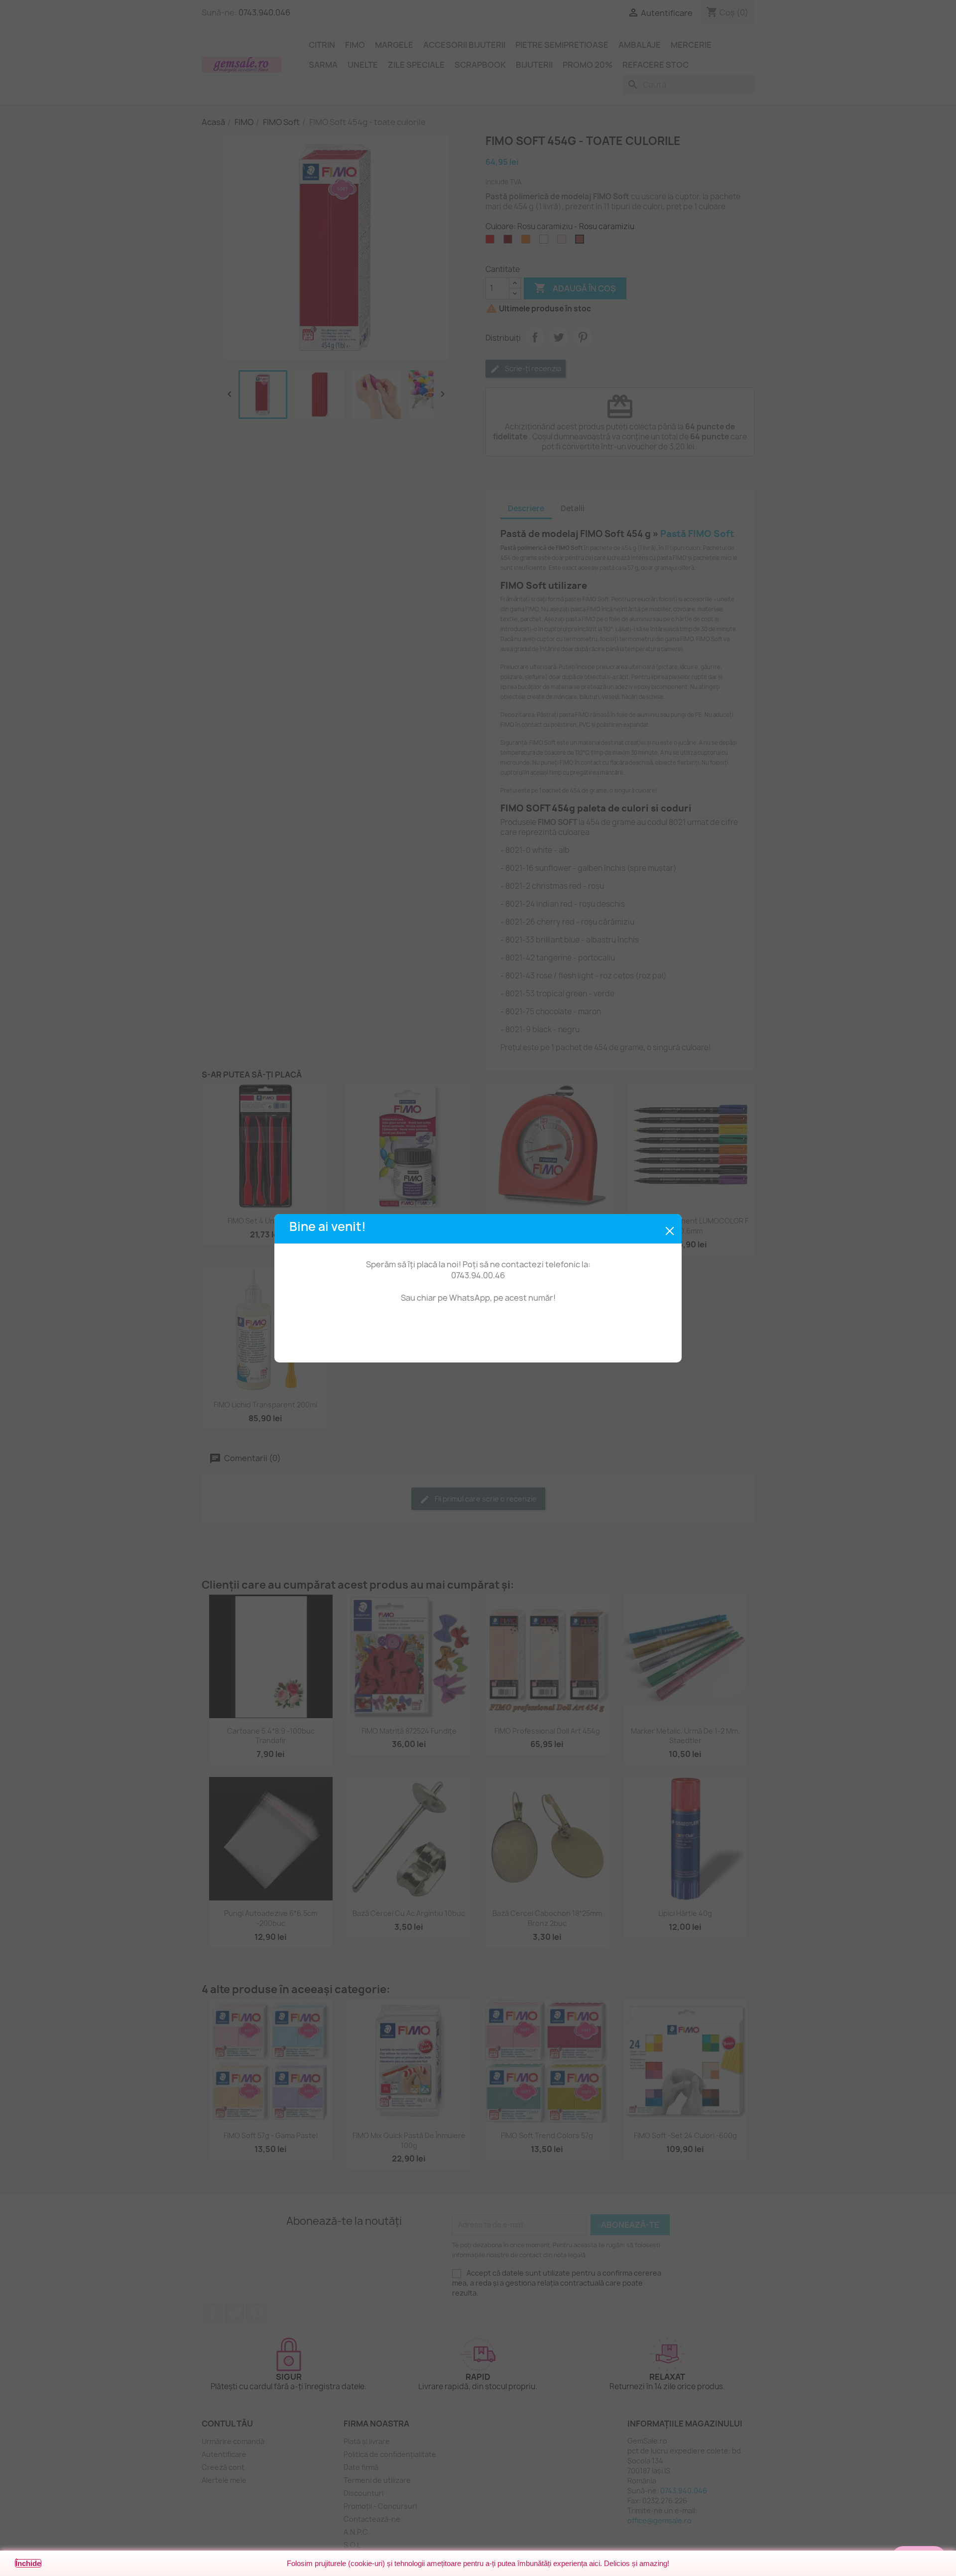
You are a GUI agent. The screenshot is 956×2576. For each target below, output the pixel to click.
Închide (28, 2563)
